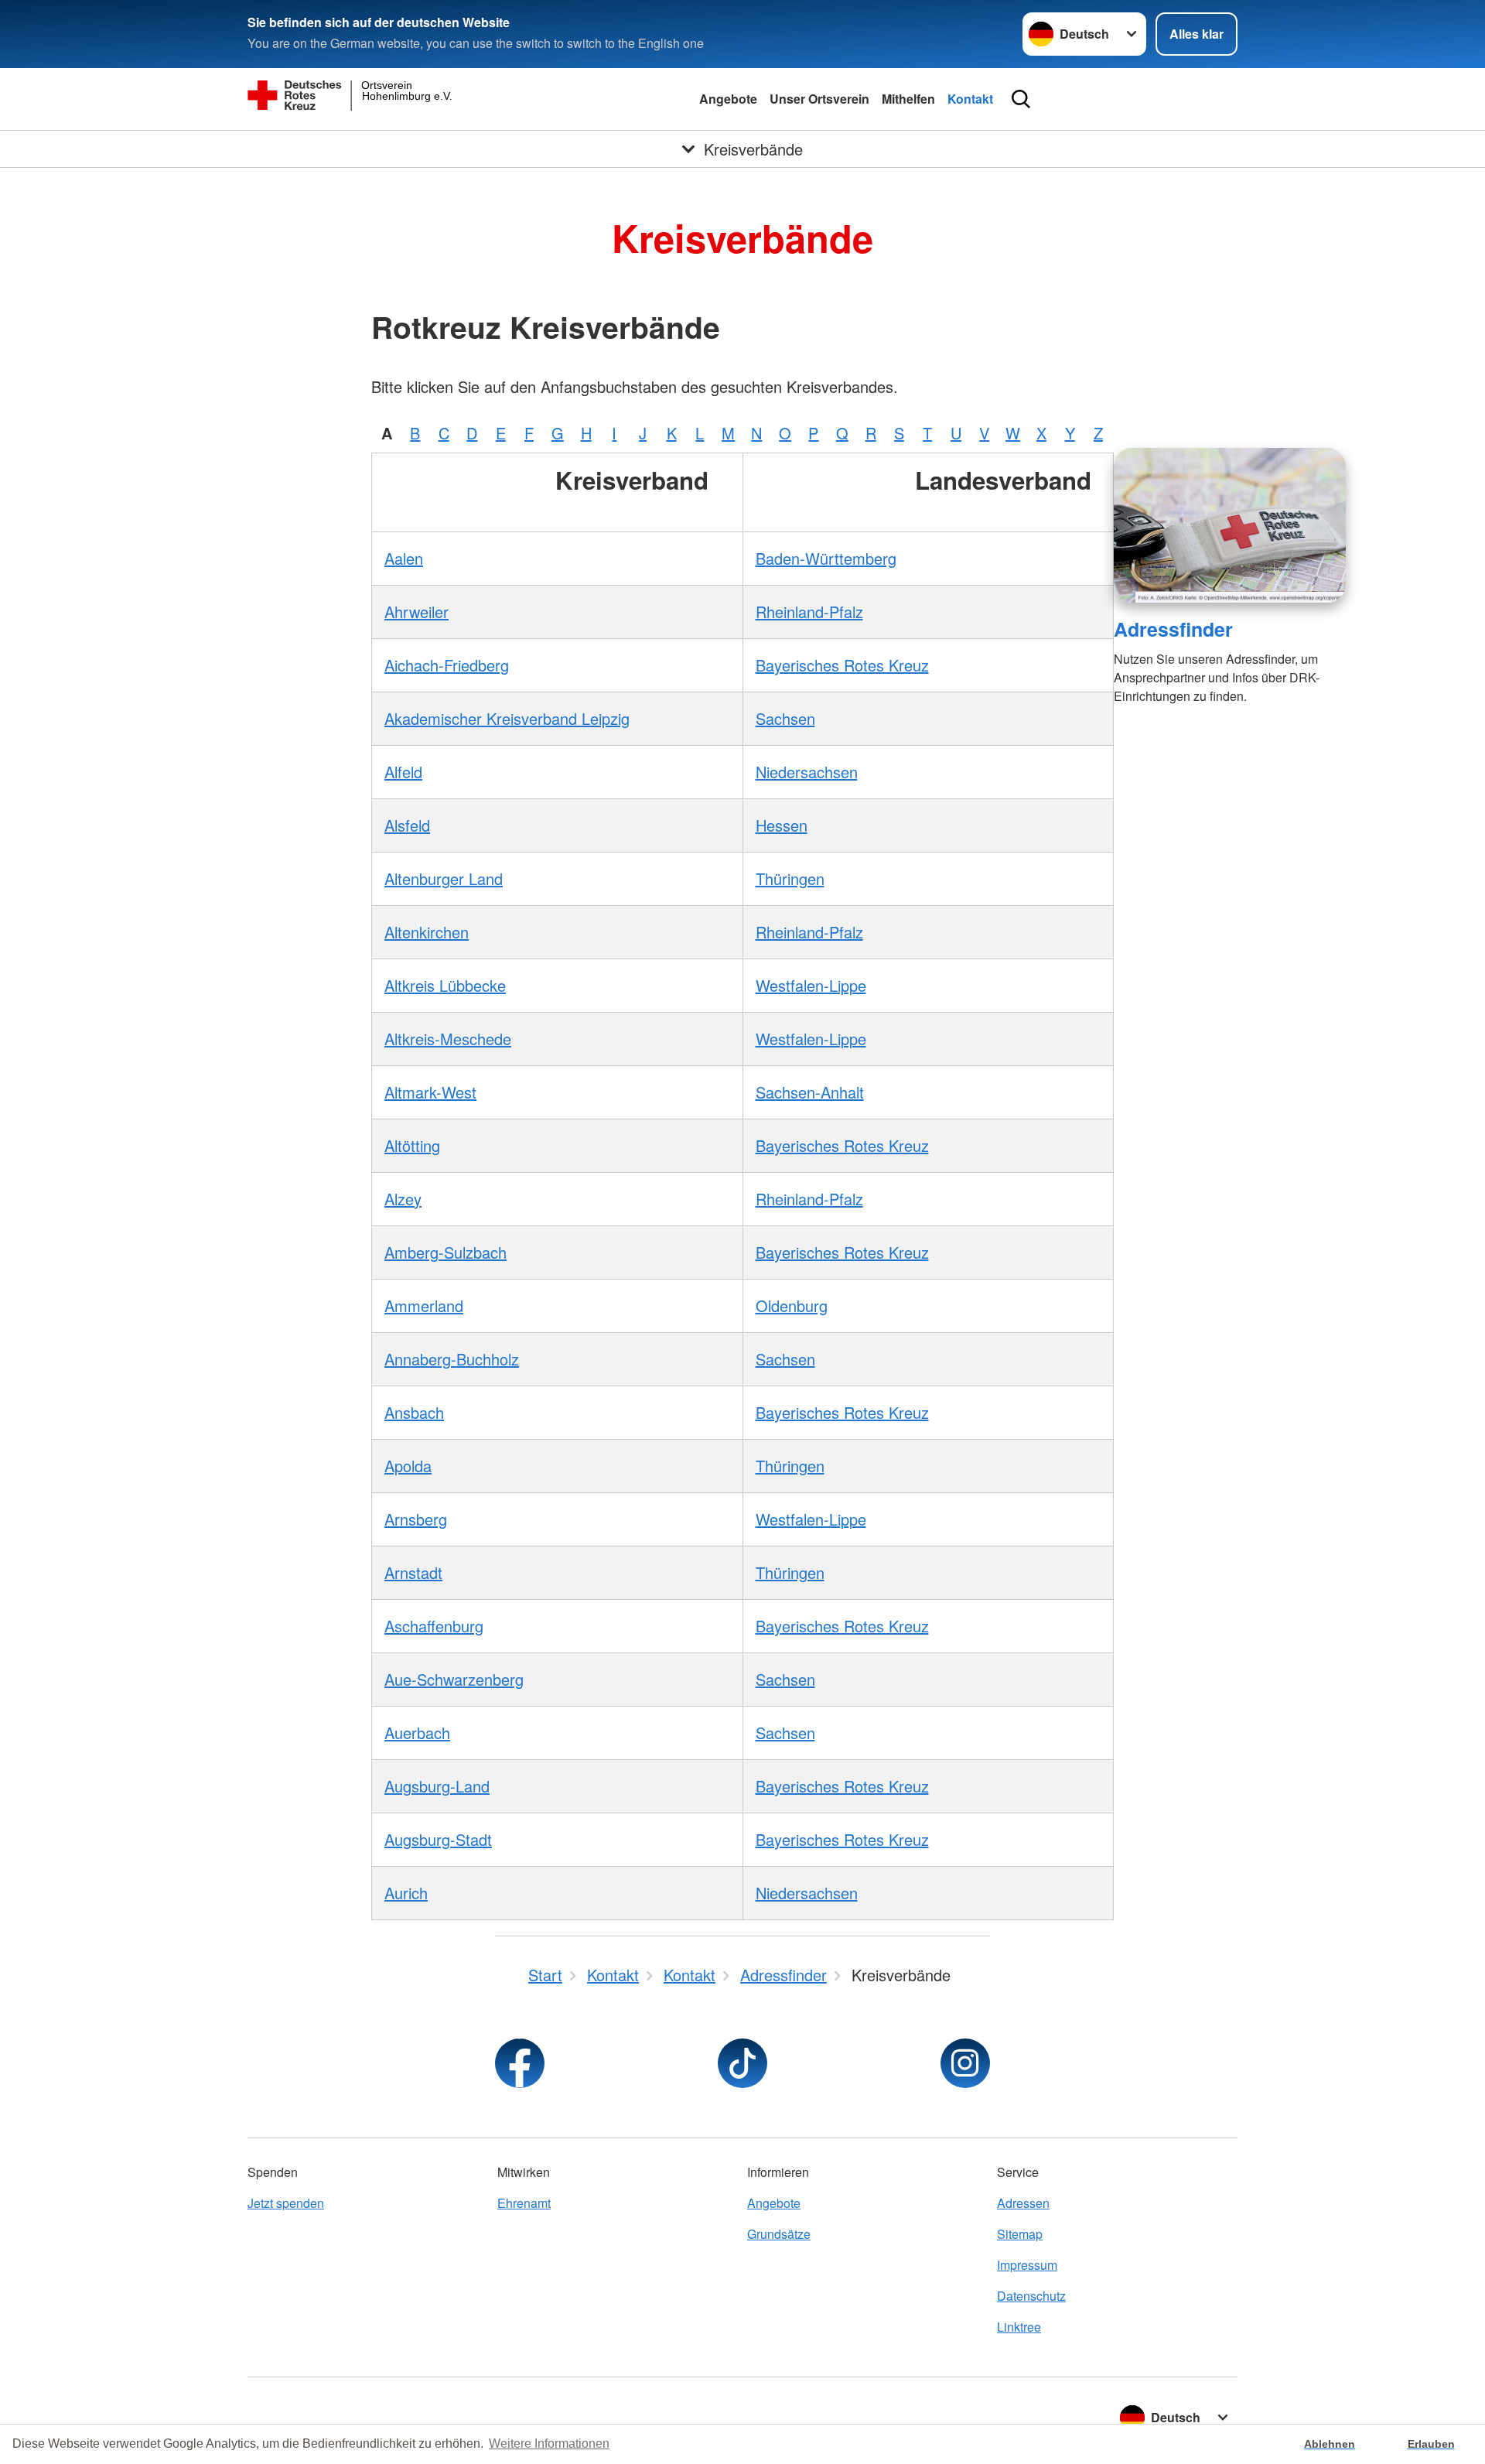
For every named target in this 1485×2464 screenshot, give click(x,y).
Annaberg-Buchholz (452, 1359)
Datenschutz (1031, 2296)
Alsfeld (407, 825)
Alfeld (403, 772)
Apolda (408, 1466)
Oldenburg (792, 1305)
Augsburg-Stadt (438, 1839)
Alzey (403, 1199)
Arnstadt (413, 1572)
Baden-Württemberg (826, 558)
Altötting (412, 1145)
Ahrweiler (416, 612)
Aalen (404, 558)
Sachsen (785, 718)
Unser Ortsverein (819, 99)
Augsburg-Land (437, 1786)
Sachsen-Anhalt (810, 1092)
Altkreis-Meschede (448, 1039)
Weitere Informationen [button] (549, 2443)
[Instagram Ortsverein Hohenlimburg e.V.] (965, 2063)
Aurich (406, 1893)
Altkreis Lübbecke (445, 985)
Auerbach (417, 1733)
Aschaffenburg (434, 1626)
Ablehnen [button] (1330, 2444)
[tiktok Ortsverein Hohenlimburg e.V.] (742, 2063)
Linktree (1019, 2327)
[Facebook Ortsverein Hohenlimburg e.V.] (520, 2063)
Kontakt (970, 99)
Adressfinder (1173, 629)
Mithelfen (908, 99)
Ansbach (414, 1412)
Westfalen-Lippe (811, 985)
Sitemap (1020, 2234)
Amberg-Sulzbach (445, 1252)
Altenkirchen (427, 932)
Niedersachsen (807, 772)
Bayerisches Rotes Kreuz (842, 665)
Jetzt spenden (286, 2203)
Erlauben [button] (1431, 2444)
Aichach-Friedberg (447, 665)
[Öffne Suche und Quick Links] (1021, 99)
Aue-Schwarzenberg (454, 1679)
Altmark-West (430, 1092)
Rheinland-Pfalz (809, 612)
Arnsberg (416, 1519)
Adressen (1023, 2203)
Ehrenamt (524, 2203)
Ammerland (424, 1305)
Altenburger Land (444, 878)
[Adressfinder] (1230, 525)
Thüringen (790, 878)
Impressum (1027, 2265)
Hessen (782, 825)
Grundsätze (779, 2234)
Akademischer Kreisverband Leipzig (507, 718)
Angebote (728, 99)
